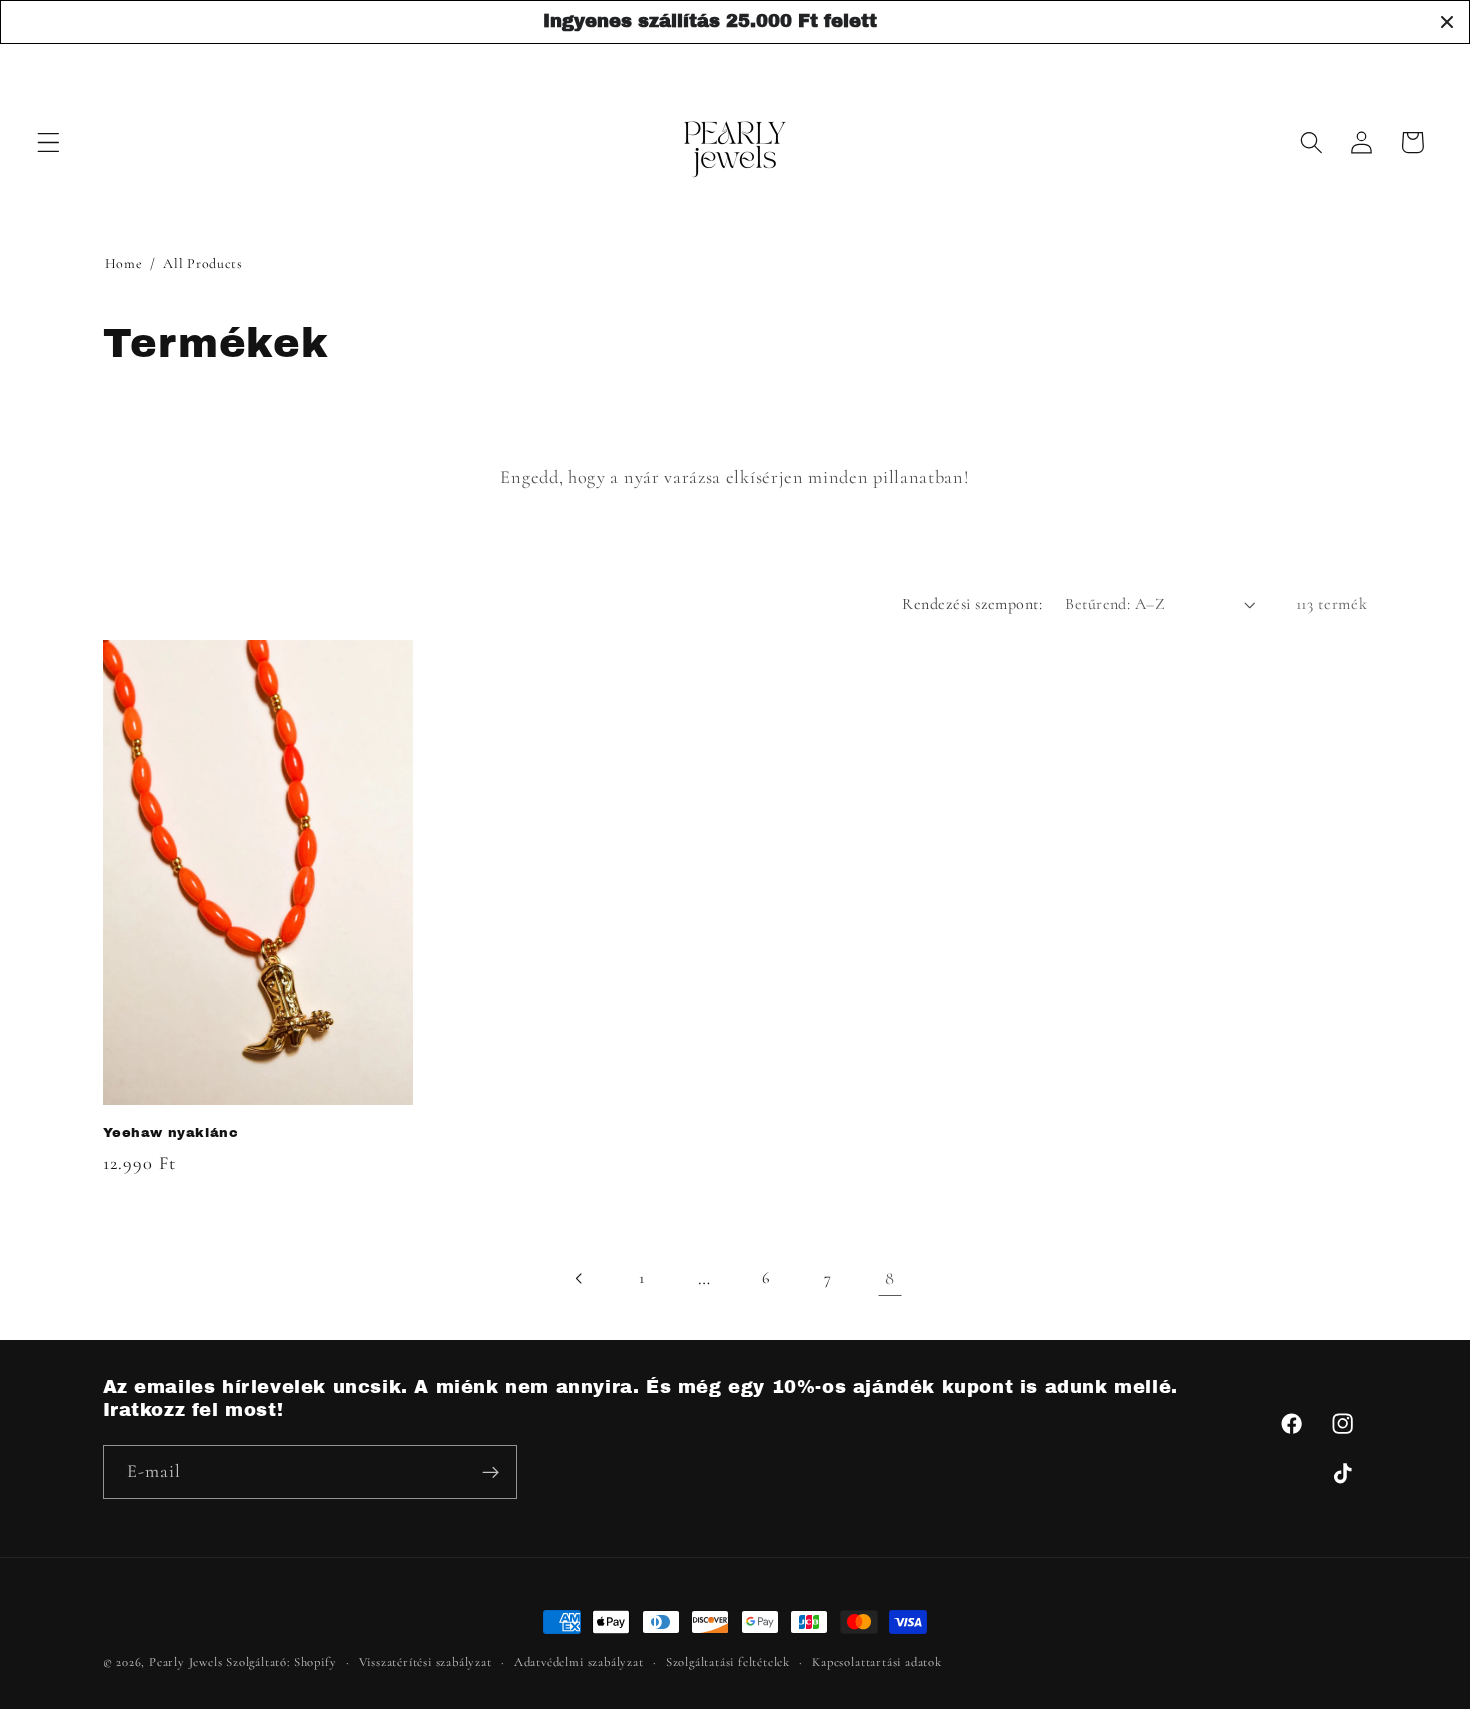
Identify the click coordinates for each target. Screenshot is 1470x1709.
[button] (48, 142)
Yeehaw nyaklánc (171, 1133)
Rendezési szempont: (972, 604)
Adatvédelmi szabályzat (579, 1662)
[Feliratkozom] (490, 1473)
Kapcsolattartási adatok (877, 1662)
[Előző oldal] (579, 1278)
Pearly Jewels (185, 1662)
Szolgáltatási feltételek (728, 1662)
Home (124, 263)
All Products (202, 263)
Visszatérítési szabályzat (425, 1662)
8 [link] (890, 1278)
